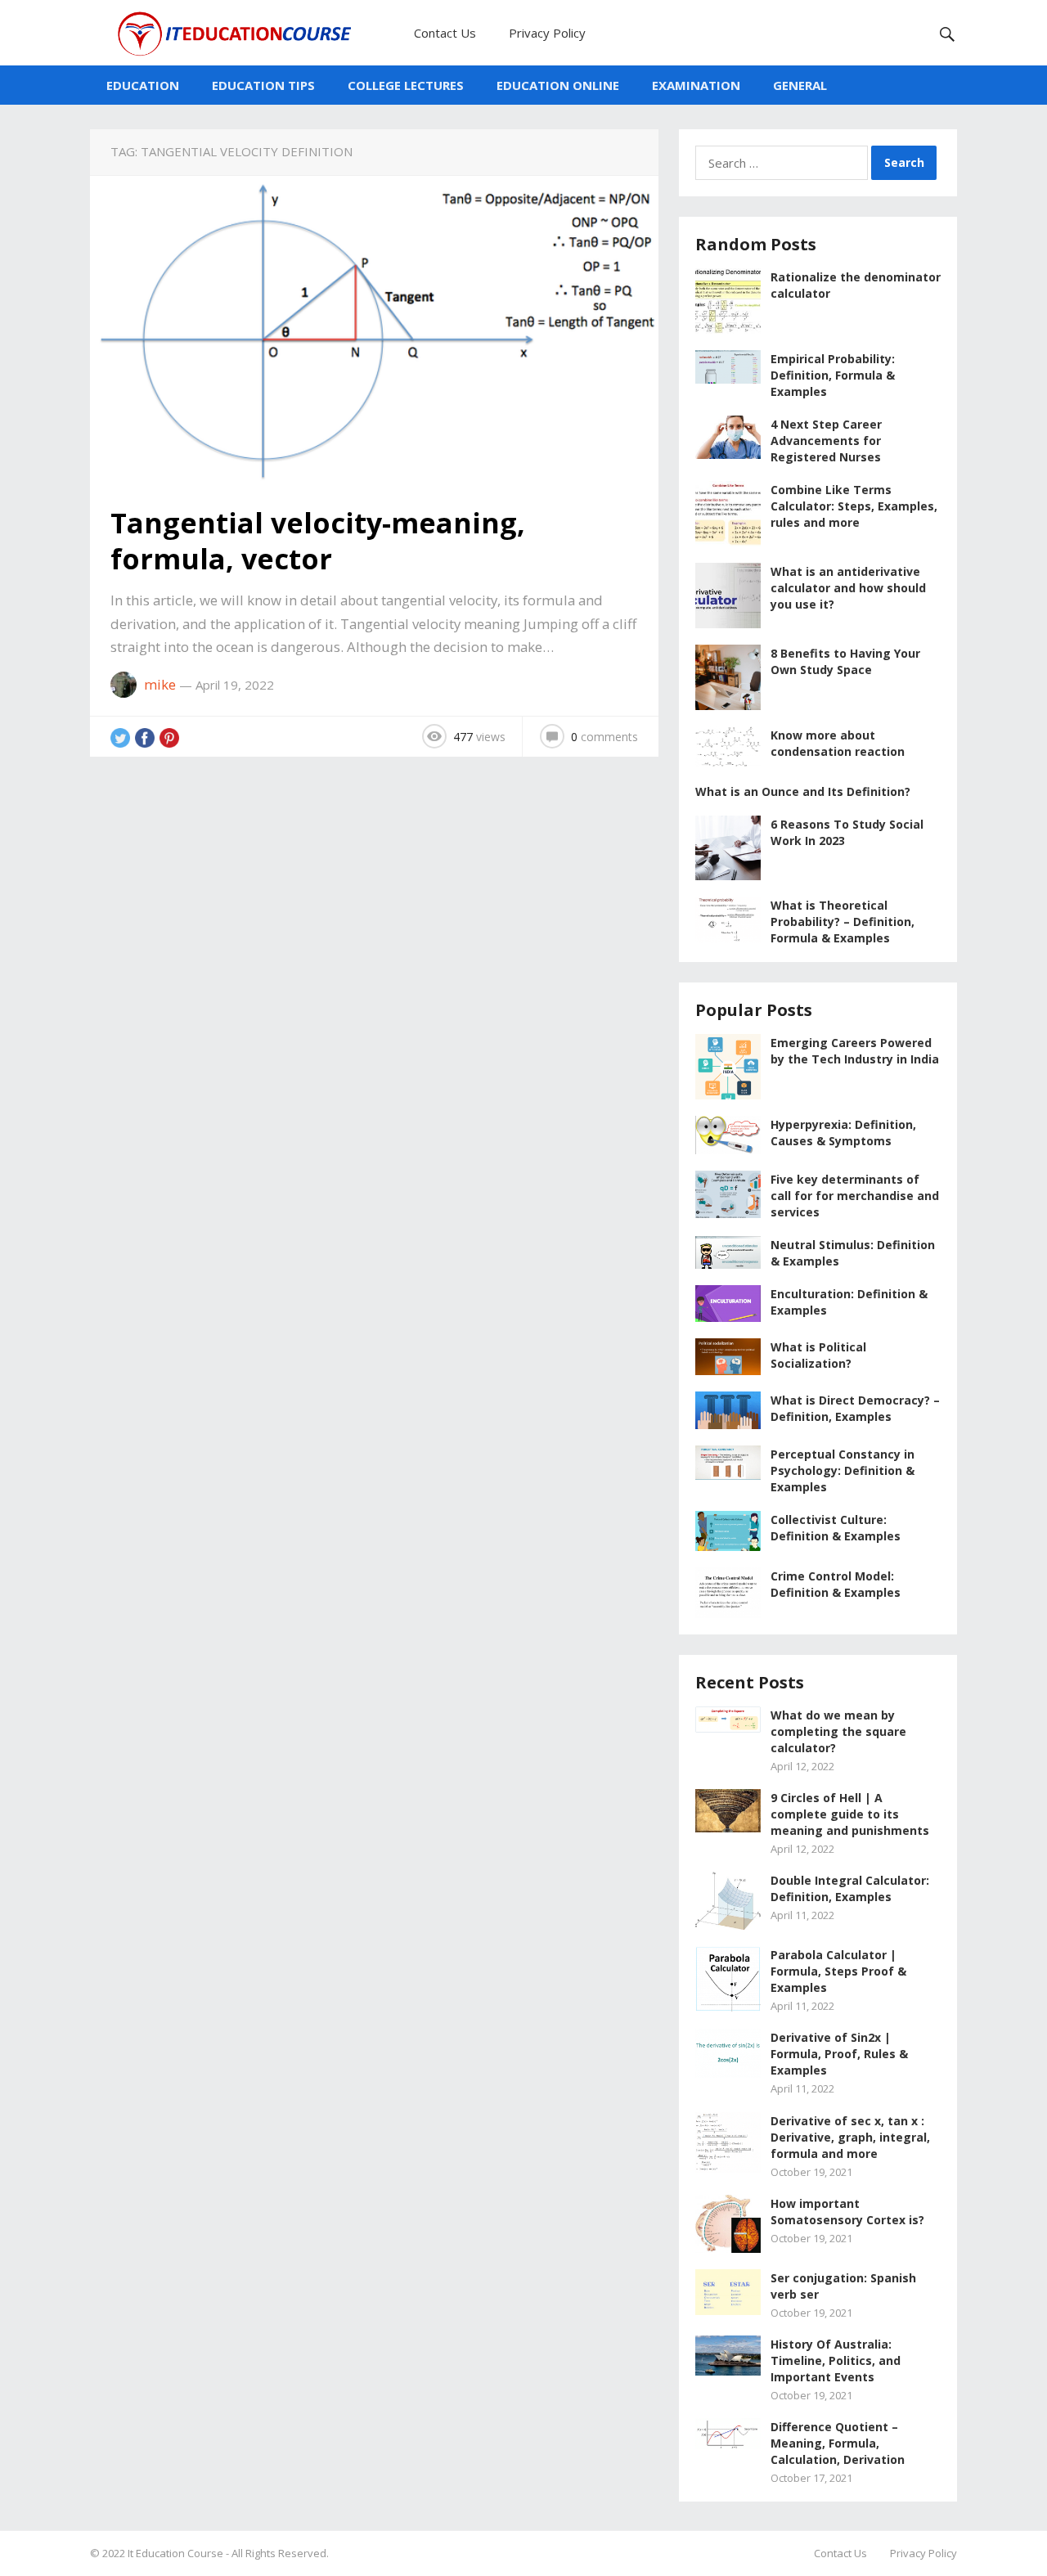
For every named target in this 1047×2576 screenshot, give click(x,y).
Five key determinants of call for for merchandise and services (855, 1196)
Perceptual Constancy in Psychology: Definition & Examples (843, 1470)
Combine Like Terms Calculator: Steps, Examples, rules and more (854, 506)
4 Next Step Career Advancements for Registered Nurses (826, 441)
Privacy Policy (547, 33)
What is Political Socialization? (818, 1355)
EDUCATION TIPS (263, 85)
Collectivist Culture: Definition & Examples (836, 1528)
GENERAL (800, 85)
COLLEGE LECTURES (406, 85)
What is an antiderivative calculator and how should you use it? (848, 588)
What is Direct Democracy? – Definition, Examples (855, 1408)
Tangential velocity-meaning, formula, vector (318, 541)
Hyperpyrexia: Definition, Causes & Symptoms (843, 1133)
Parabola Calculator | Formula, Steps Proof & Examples (838, 1971)
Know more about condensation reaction (838, 743)
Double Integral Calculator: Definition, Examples (850, 1888)
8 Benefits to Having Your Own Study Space (845, 661)
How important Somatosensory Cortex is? (847, 2212)
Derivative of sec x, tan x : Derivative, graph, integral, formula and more (850, 2137)
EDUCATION (143, 85)
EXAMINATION (696, 85)
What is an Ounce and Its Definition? (803, 791)
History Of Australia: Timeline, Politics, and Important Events (836, 2360)
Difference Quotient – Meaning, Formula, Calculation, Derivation (838, 2443)
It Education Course (175, 2553)
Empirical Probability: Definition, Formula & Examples (833, 375)
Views (479, 737)
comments (604, 737)
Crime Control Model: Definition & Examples (836, 1584)
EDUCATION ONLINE (558, 85)
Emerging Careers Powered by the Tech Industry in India (855, 1051)
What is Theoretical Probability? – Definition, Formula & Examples (843, 922)
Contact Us (445, 33)
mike (160, 684)
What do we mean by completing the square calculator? (838, 1731)
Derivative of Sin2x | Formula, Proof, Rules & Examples (839, 2054)
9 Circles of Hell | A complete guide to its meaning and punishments (850, 1814)
